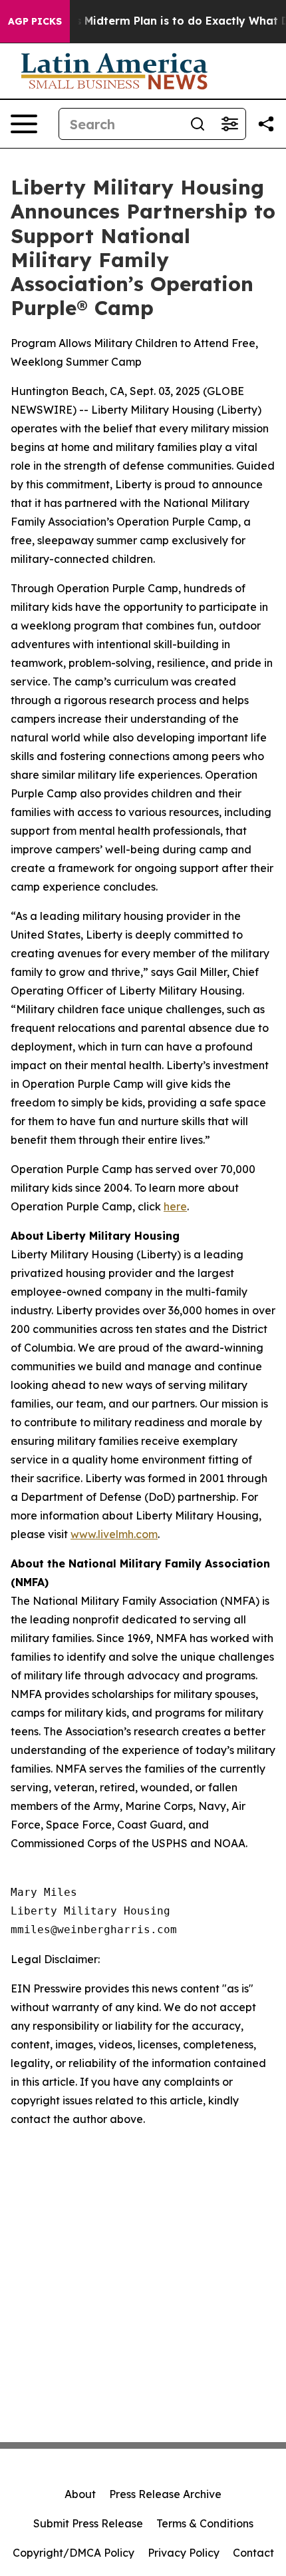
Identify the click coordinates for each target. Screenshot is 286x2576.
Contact (253, 2553)
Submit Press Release (88, 2523)
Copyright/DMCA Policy (73, 2553)
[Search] (198, 124)
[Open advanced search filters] (229, 124)
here (175, 1206)
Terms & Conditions (205, 2523)
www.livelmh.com (114, 1534)
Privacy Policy (184, 2553)
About (80, 2494)
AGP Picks (35, 21)
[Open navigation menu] (24, 124)
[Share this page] (266, 124)
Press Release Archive (165, 2494)
